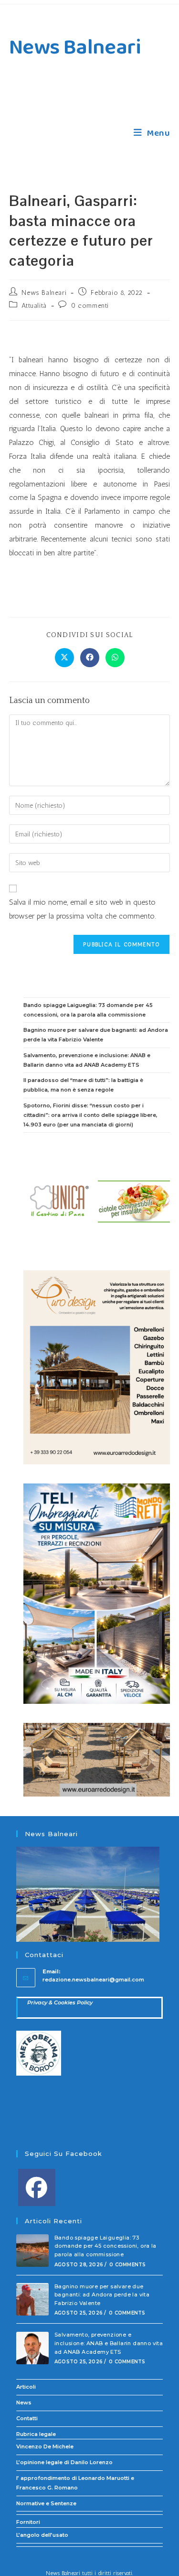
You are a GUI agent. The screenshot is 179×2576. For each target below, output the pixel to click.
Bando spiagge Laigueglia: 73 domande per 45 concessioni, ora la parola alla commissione (105, 2246)
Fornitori (28, 2522)
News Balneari (75, 48)
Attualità (34, 306)
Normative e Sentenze (46, 2503)
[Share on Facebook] (90, 658)
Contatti (27, 2418)
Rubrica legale (36, 2434)
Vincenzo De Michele (45, 2446)
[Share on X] (64, 658)
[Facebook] (37, 2187)
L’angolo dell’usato (42, 2535)
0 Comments (127, 2265)
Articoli (26, 2387)
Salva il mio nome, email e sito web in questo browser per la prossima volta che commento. (82, 909)
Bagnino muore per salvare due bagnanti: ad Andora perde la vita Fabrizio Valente (102, 2295)
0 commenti (90, 306)
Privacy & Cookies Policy (60, 2002)
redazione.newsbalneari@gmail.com (93, 1980)
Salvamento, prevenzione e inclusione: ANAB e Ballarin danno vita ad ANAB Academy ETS (109, 2343)
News (24, 2403)
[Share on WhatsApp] (115, 658)
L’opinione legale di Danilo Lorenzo (64, 2462)
